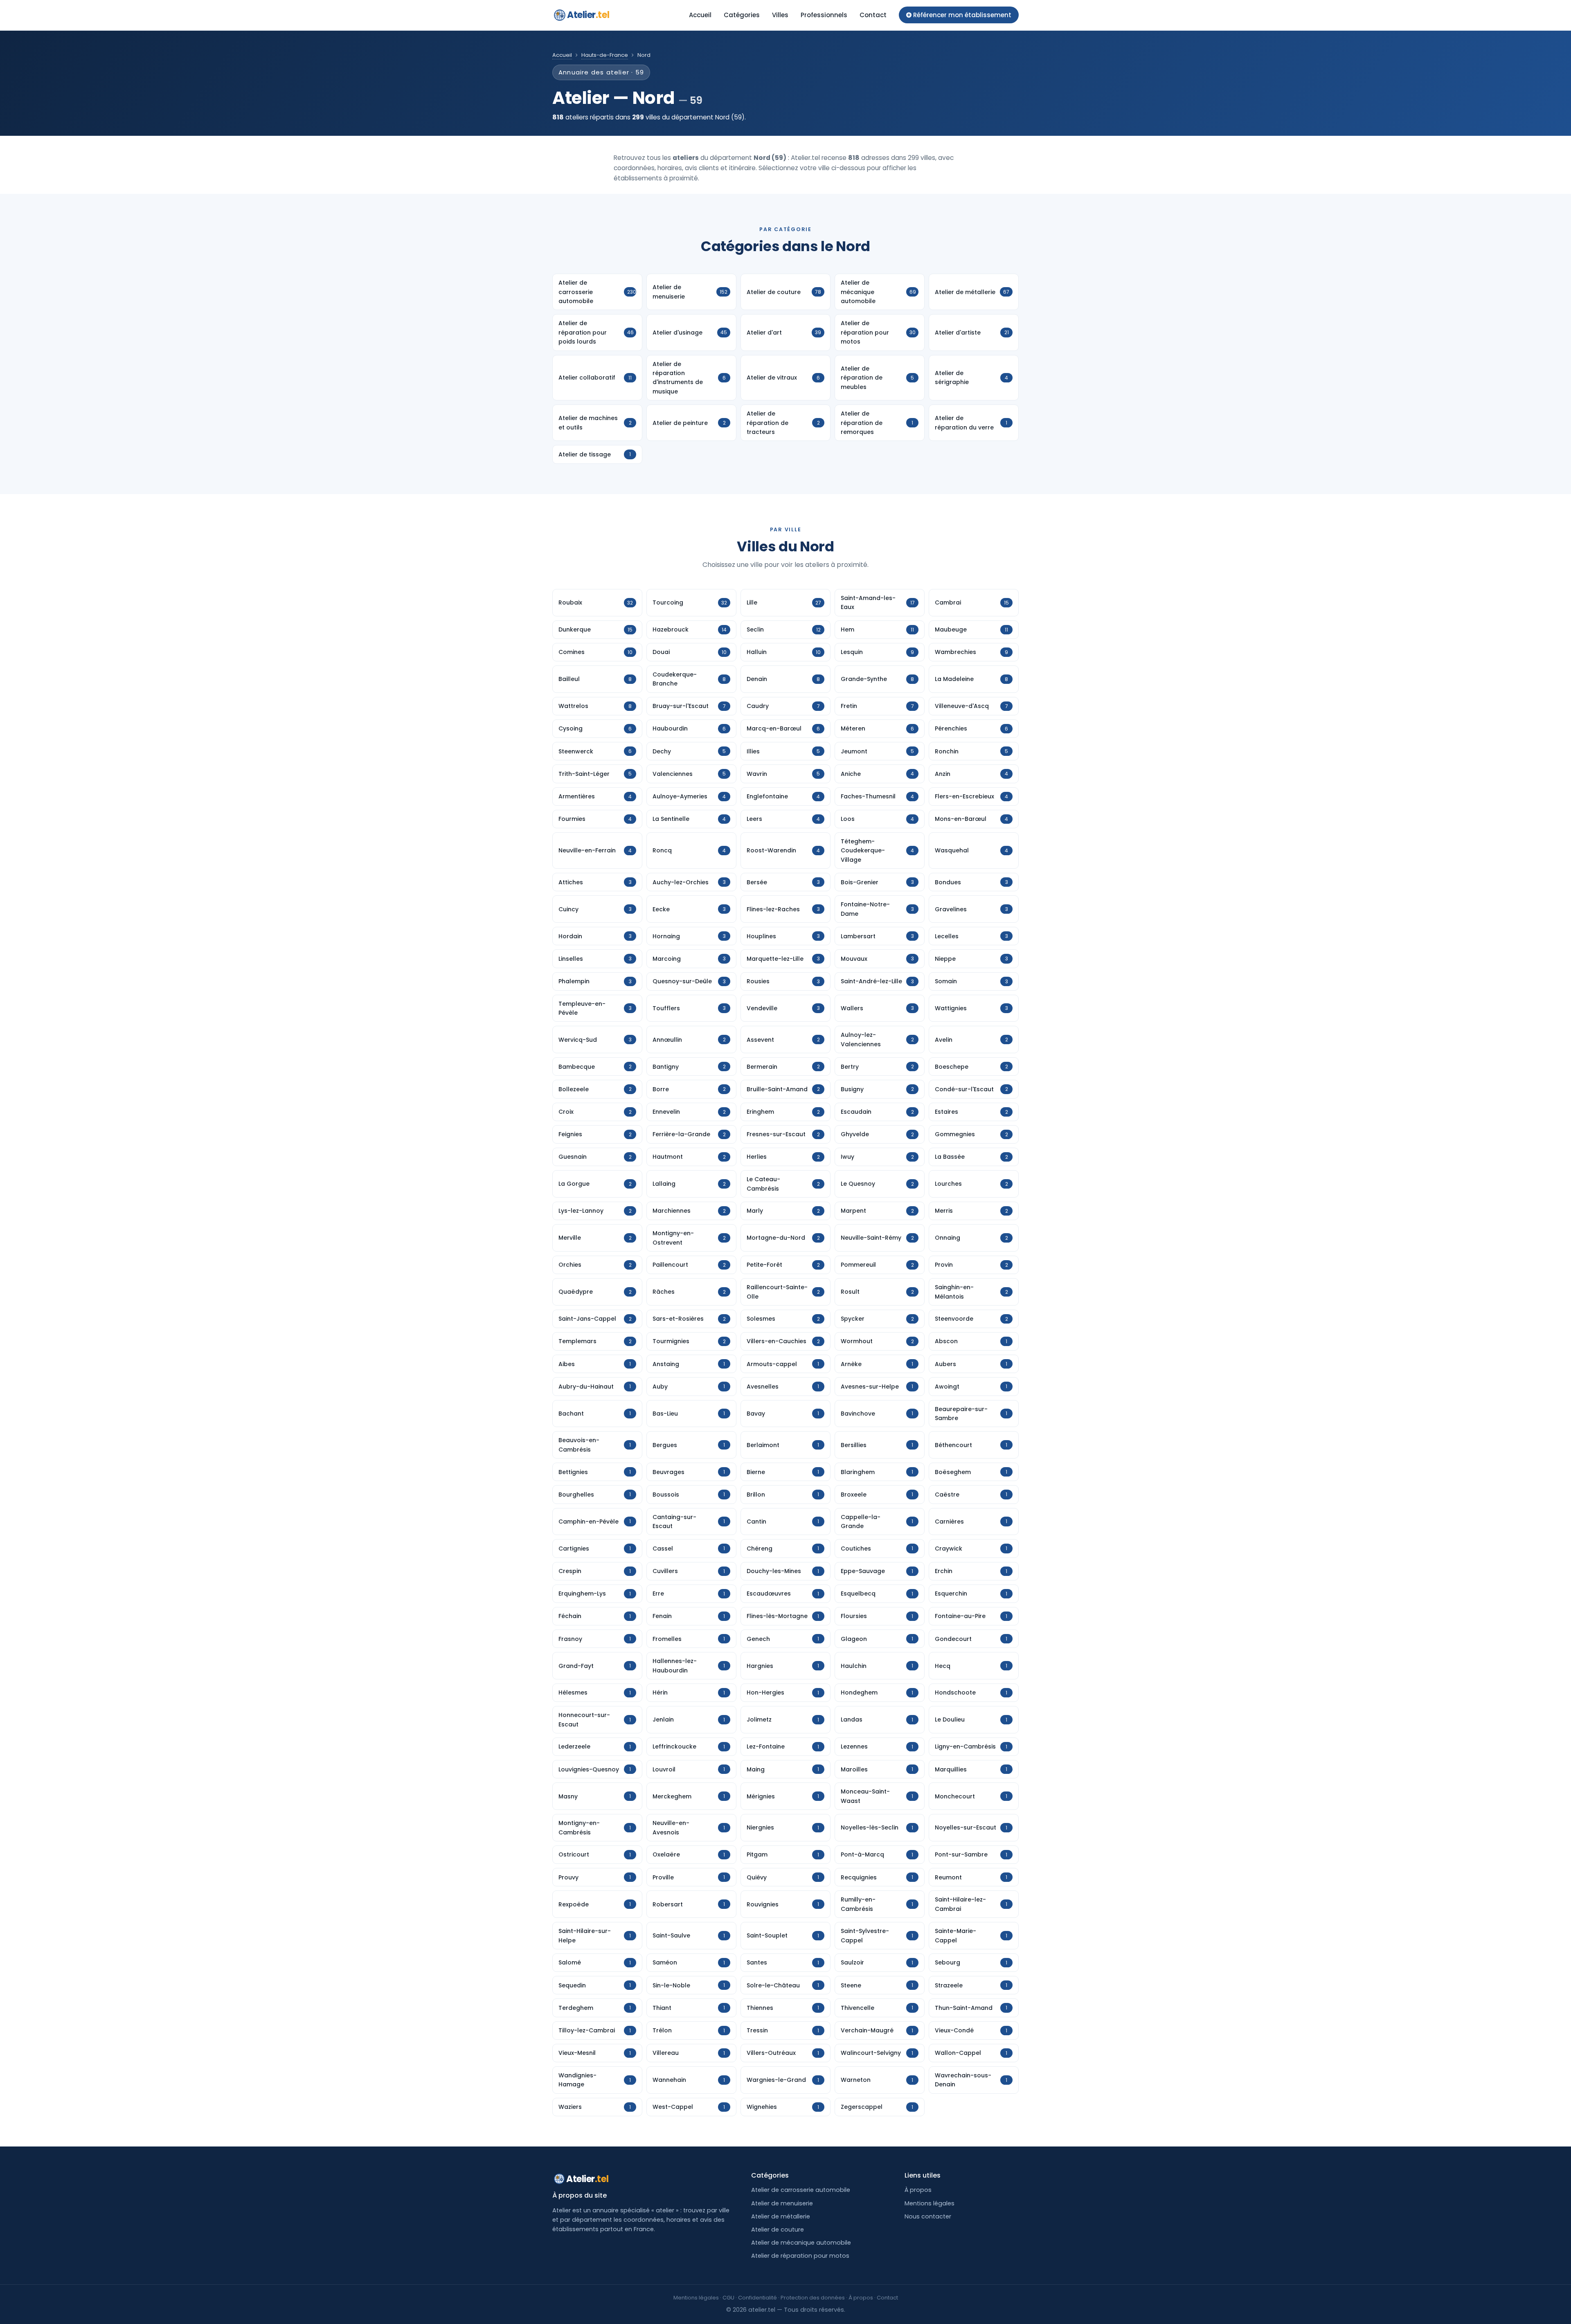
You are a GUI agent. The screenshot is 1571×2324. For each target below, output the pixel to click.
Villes (780, 15)
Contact (873, 15)
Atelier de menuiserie (782, 2203)
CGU (728, 2298)
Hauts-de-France (605, 55)
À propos (918, 2190)
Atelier (588, 15)
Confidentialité (757, 2298)
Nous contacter (928, 2216)
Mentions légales (930, 2203)
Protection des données (813, 2298)
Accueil (700, 15)
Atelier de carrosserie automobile (801, 2190)
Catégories (742, 15)
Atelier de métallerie (781, 2216)
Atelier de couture (778, 2230)
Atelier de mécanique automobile (801, 2243)
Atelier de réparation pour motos (800, 2256)
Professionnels (824, 15)
